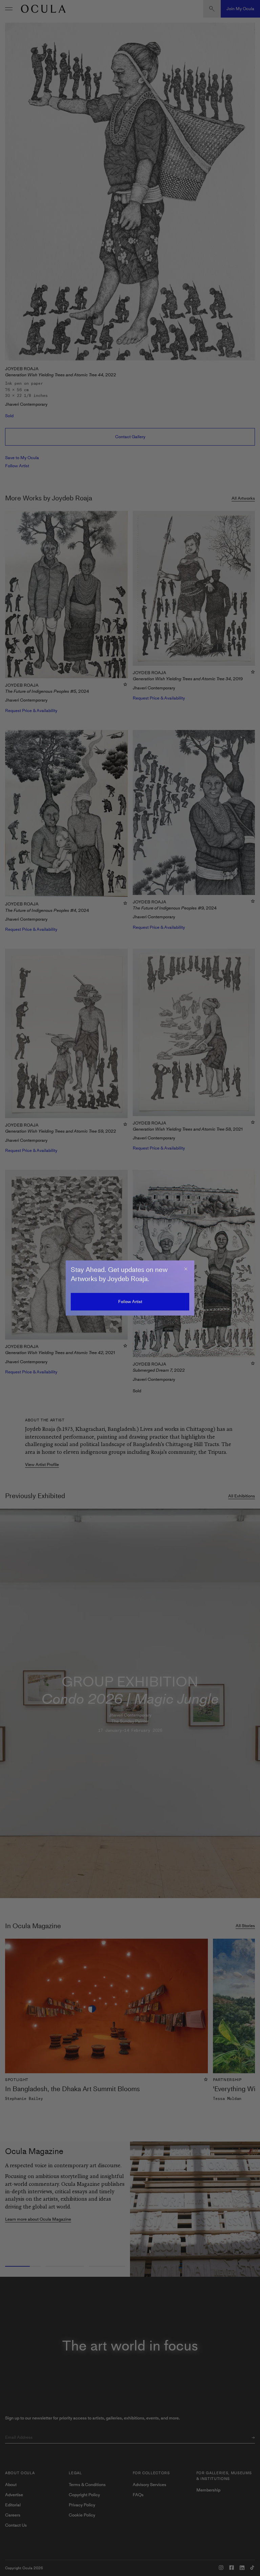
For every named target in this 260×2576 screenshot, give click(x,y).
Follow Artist (130, 1302)
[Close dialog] (186, 1269)
